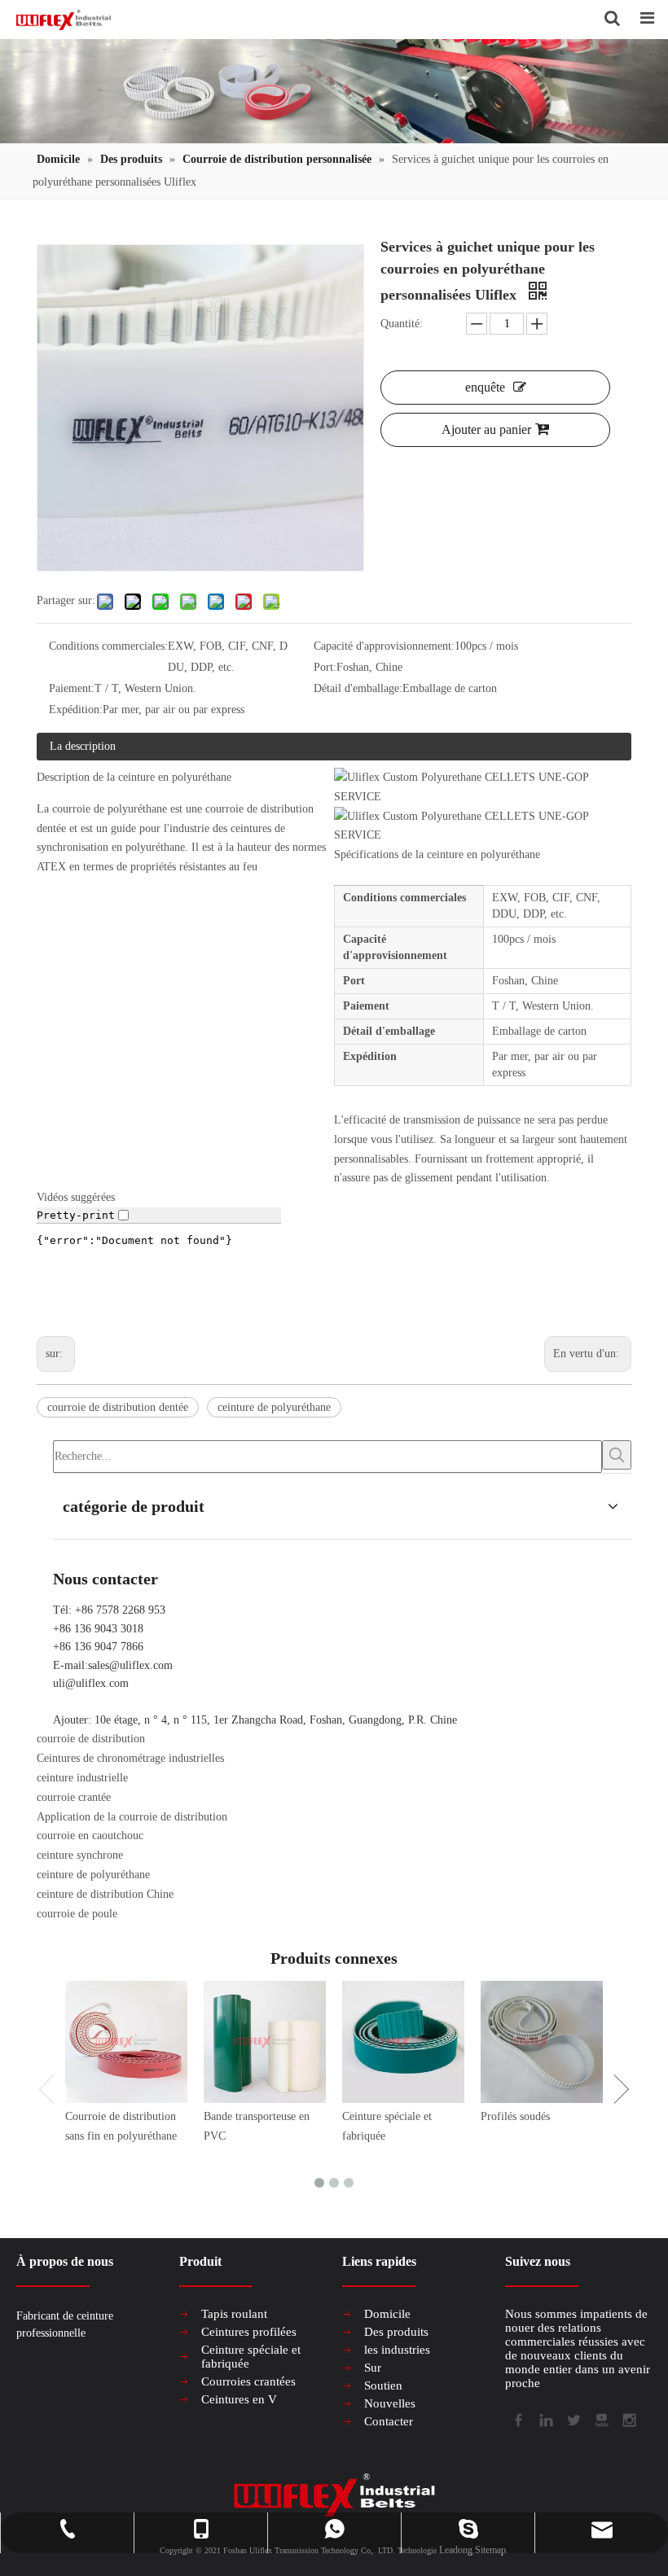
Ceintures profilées (249, 2332)
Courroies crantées (248, 2381)
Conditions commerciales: (108, 646)
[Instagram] (628, 2419)
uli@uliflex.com (91, 1683)
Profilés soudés (515, 2116)
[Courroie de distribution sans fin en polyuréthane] (126, 2042)
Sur (373, 2368)
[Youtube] (600, 2419)
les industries (397, 2350)
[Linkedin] (545, 2419)
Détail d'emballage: (358, 688)
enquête (485, 387)
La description (83, 746)
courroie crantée (74, 1797)
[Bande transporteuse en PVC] (265, 2042)
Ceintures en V (239, 2399)
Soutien (383, 2385)
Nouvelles (390, 2403)
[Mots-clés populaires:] (617, 1455)
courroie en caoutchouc (90, 1836)
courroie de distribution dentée (118, 1407)
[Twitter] (573, 2419)
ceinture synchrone (80, 1855)
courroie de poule (77, 1914)
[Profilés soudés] (542, 2042)
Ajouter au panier (486, 429)
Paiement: (72, 688)
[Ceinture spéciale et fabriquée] (403, 2042)
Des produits (396, 2332)
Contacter (389, 2421)
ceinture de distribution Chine (105, 1894)
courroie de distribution (91, 1739)
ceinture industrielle (82, 1778)
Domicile (387, 2314)
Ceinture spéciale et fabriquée (251, 2357)
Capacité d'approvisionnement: (384, 646)
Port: (325, 667)
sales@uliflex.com (130, 1665)
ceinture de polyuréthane (274, 1407)
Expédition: (76, 710)
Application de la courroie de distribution (132, 1817)
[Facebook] (517, 2419)
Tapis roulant (234, 2314)
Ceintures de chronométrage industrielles (130, 1758)
